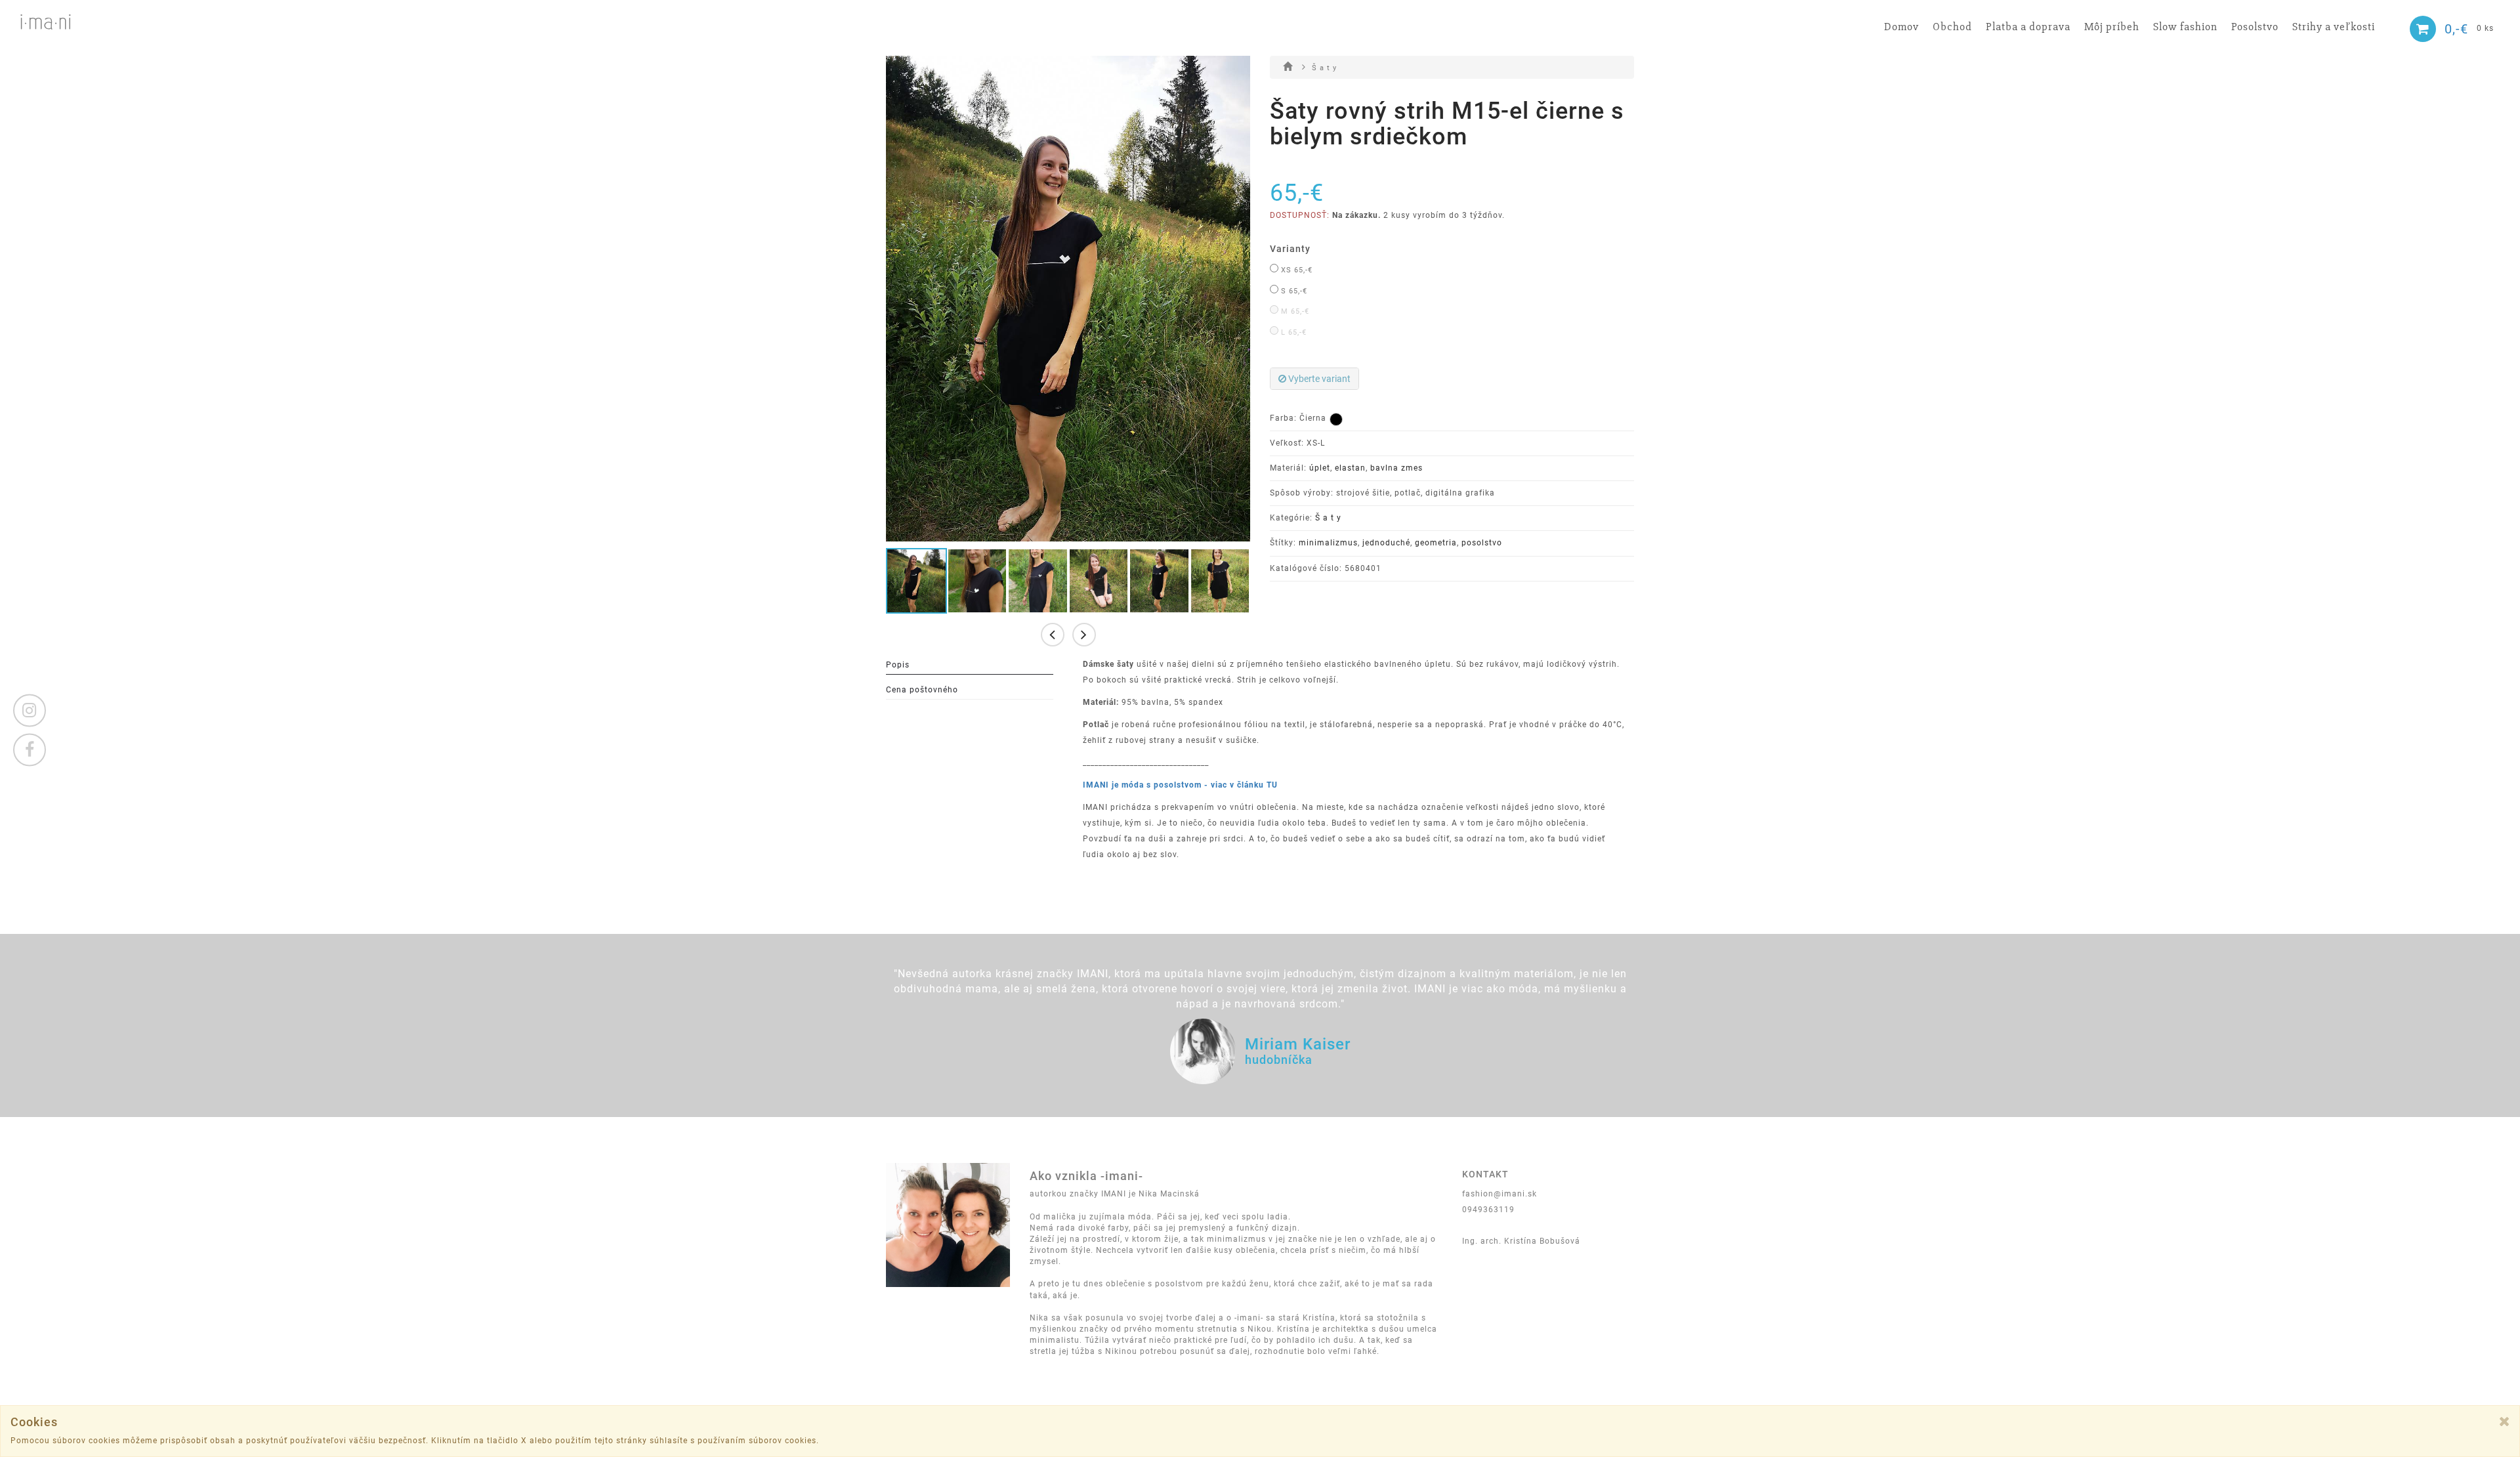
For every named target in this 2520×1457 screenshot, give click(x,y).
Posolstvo (2255, 27)
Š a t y (1324, 68)
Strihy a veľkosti (2334, 27)
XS (1295, 270)
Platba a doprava (2028, 27)
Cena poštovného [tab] (922, 690)
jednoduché (1386, 543)
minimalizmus (1328, 543)
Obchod (1952, 27)
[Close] (2505, 1421)
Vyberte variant (1318, 379)
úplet (1320, 468)
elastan (1350, 468)
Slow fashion (2185, 27)
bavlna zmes (1396, 468)
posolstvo (1482, 543)
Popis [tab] (898, 665)
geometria (1436, 543)
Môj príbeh (2112, 27)
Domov (1901, 27)
